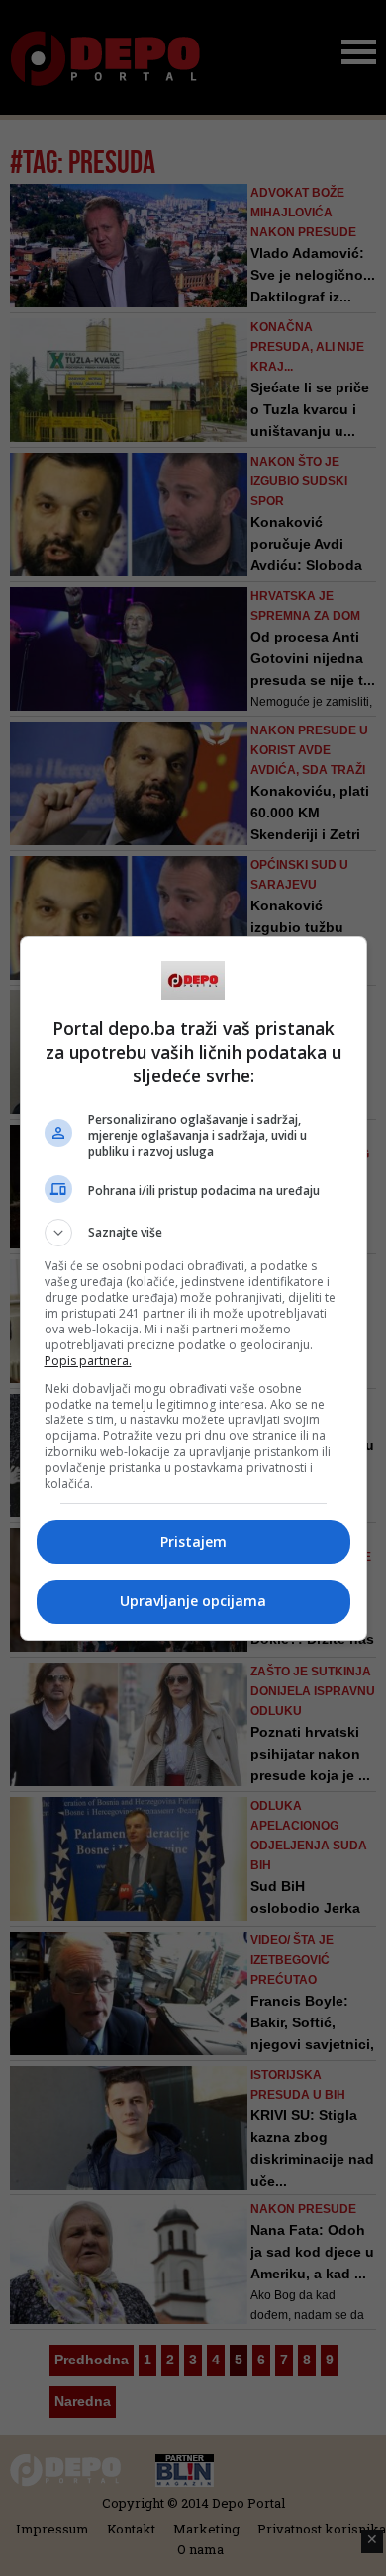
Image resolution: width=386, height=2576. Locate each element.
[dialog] (193, 1288)
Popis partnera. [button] (88, 1361)
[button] (193, 1233)
